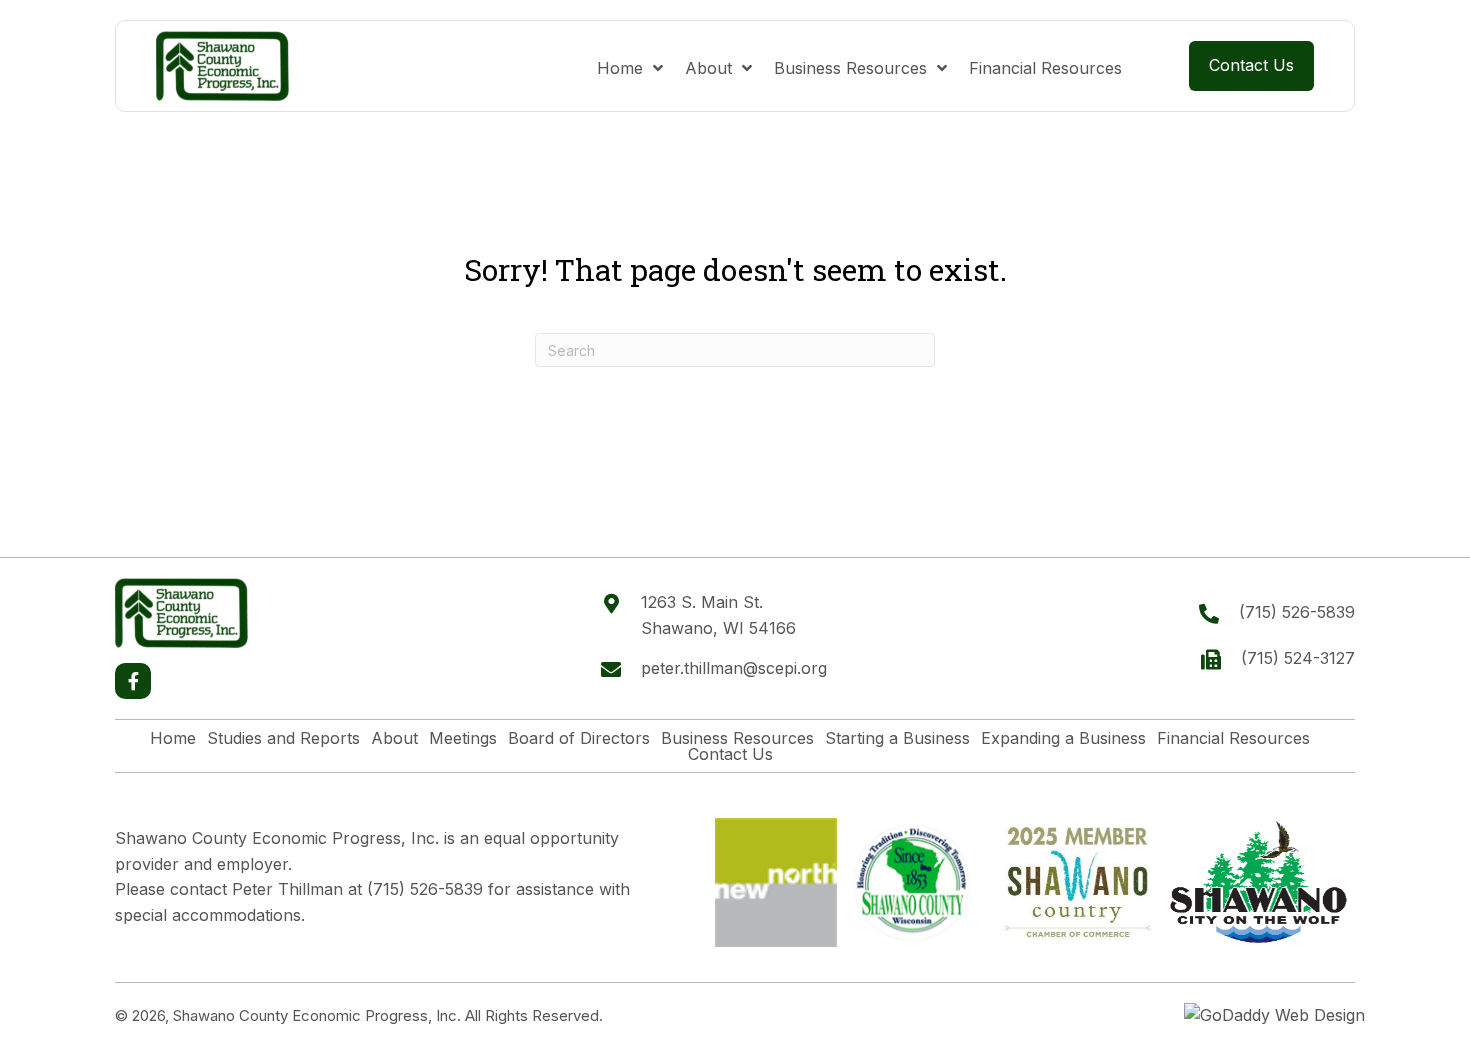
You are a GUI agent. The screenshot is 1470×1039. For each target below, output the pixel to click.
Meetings (463, 738)
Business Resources (737, 738)
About (394, 738)
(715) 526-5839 (1297, 612)
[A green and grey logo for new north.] (776, 883)
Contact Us (730, 754)
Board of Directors (579, 738)
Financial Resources (1233, 738)
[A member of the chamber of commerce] (1077, 882)
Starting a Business (897, 738)
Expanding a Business (1063, 738)
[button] (133, 681)
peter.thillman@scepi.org (734, 668)
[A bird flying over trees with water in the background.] (1258, 882)
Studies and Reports (283, 738)
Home (173, 738)
